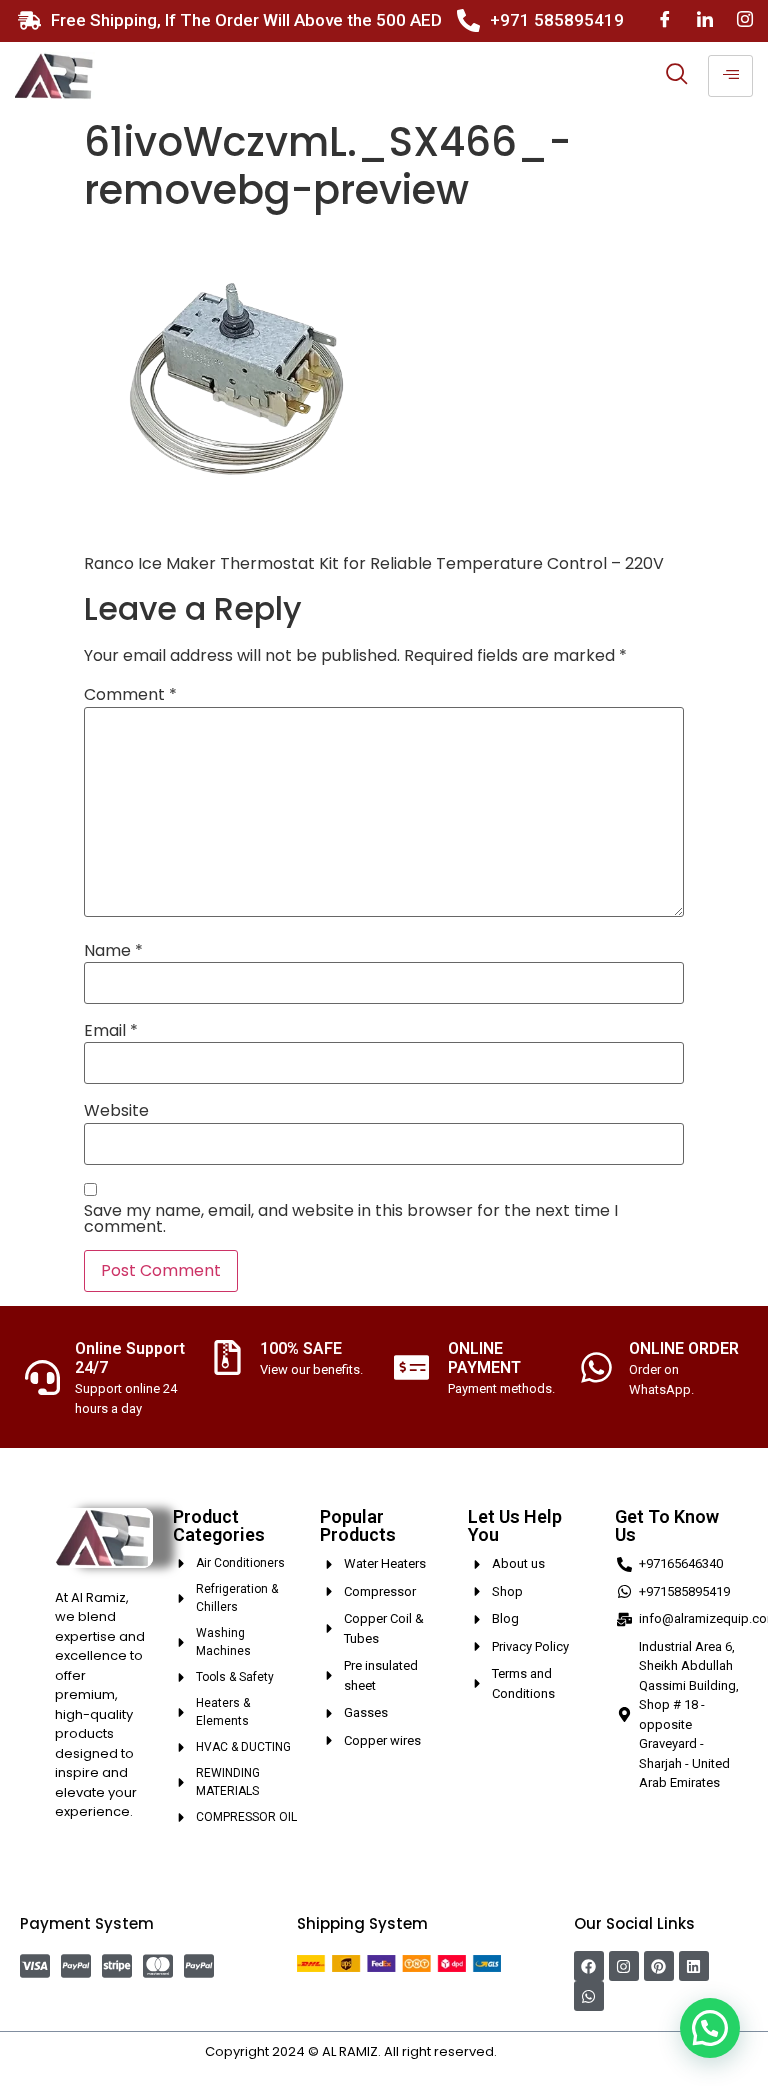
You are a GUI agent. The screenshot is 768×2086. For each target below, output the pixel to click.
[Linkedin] (694, 1966)
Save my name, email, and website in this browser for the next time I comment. (351, 1219)
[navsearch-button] (677, 76)
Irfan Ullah (532, 2051)
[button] (710, 2028)
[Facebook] (665, 20)
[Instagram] (745, 20)
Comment (130, 695)
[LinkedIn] (705, 20)
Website (116, 1111)
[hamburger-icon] (730, 76)
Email (111, 1031)
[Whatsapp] (589, 1996)
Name (113, 951)
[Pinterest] (659, 1966)
